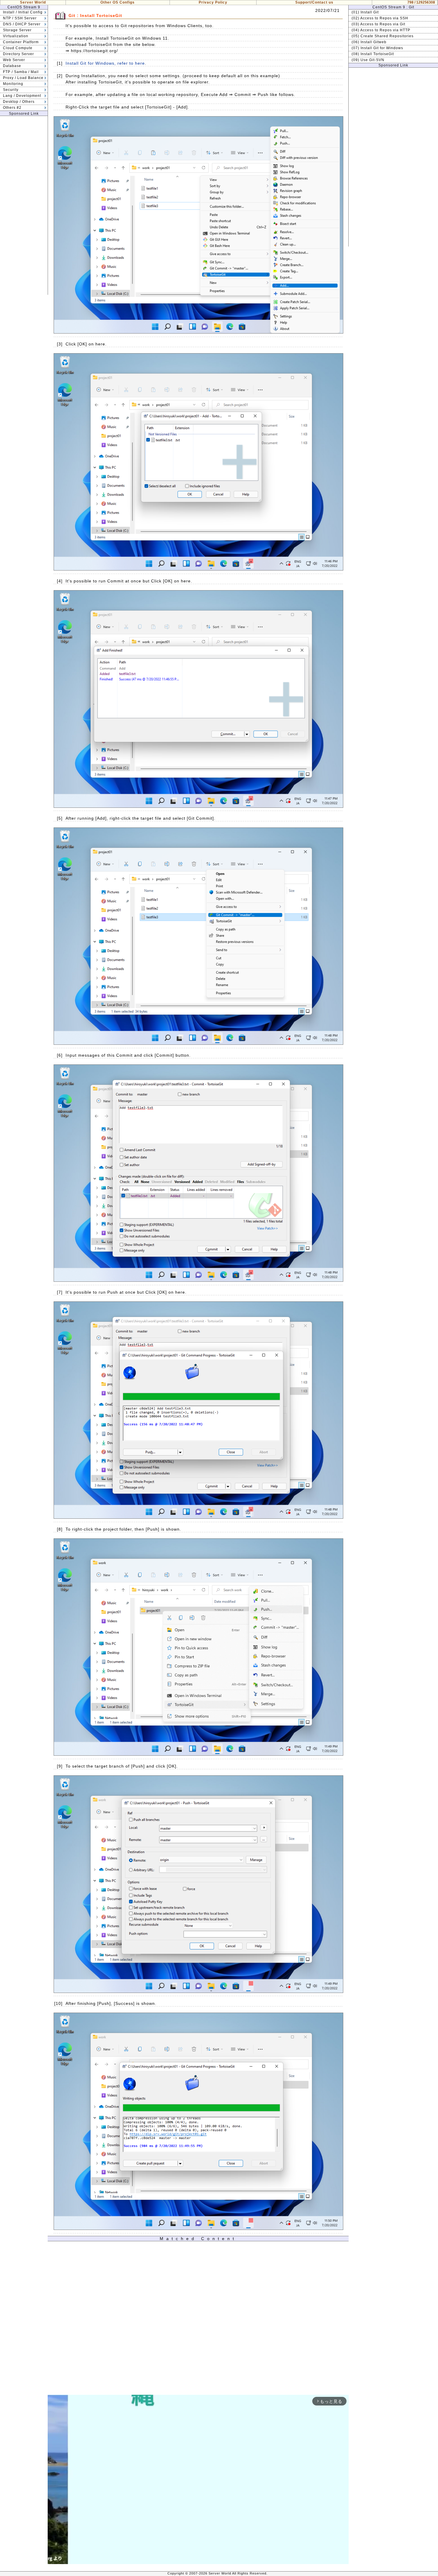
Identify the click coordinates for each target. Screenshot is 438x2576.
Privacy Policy (213, 2)
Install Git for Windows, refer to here (105, 63)
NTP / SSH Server (20, 18)
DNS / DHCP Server (22, 24)
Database (12, 66)
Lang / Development (22, 96)
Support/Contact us (314, 2)
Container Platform (21, 42)
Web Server (14, 60)
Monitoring (13, 84)
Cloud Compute (18, 48)
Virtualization (16, 36)
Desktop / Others (19, 102)
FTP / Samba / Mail (21, 72)
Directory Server (18, 54)
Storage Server (17, 30)
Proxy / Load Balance (23, 78)
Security (11, 90)
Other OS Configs (118, 2)
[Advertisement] (24, 205)
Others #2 (12, 108)
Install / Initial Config (23, 12)
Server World (33, 2)
